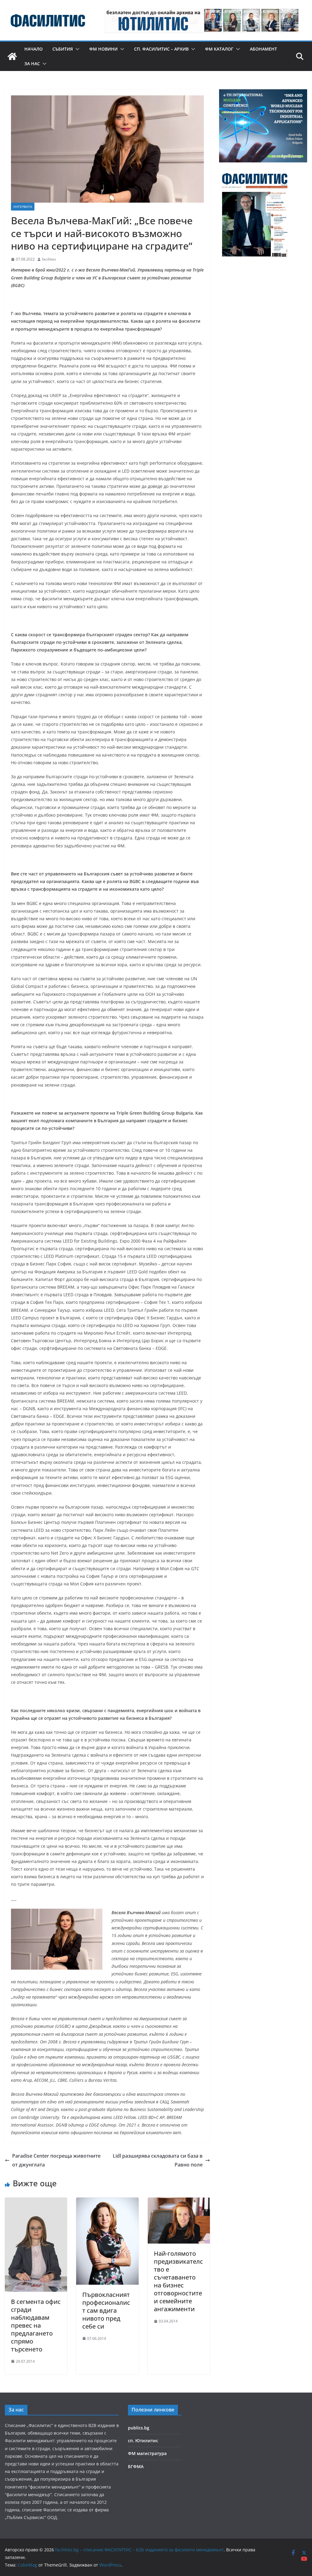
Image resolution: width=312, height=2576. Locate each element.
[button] (76, 49)
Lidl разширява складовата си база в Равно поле (158, 2160)
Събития (63, 49)
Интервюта (23, 207)
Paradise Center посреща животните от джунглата (56, 2160)
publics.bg (139, 2428)
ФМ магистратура (147, 2453)
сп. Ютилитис (143, 2441)
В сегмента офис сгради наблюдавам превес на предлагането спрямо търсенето (36, 2325)
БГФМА (136, 2466)
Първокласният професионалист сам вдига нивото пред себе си (106, 2310)
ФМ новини (103, 49)
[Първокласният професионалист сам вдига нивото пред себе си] (107, 2202)
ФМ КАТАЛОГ (219, 49)
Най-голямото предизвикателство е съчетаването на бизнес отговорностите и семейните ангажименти (178, 2281)
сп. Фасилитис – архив (161, 49)
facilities (49, 259)
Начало (34, 49)
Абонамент (263, 49)
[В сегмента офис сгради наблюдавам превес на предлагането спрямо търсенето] (36, 2202)
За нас (32, 64)
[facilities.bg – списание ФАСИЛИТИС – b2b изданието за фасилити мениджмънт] (12, 56)
